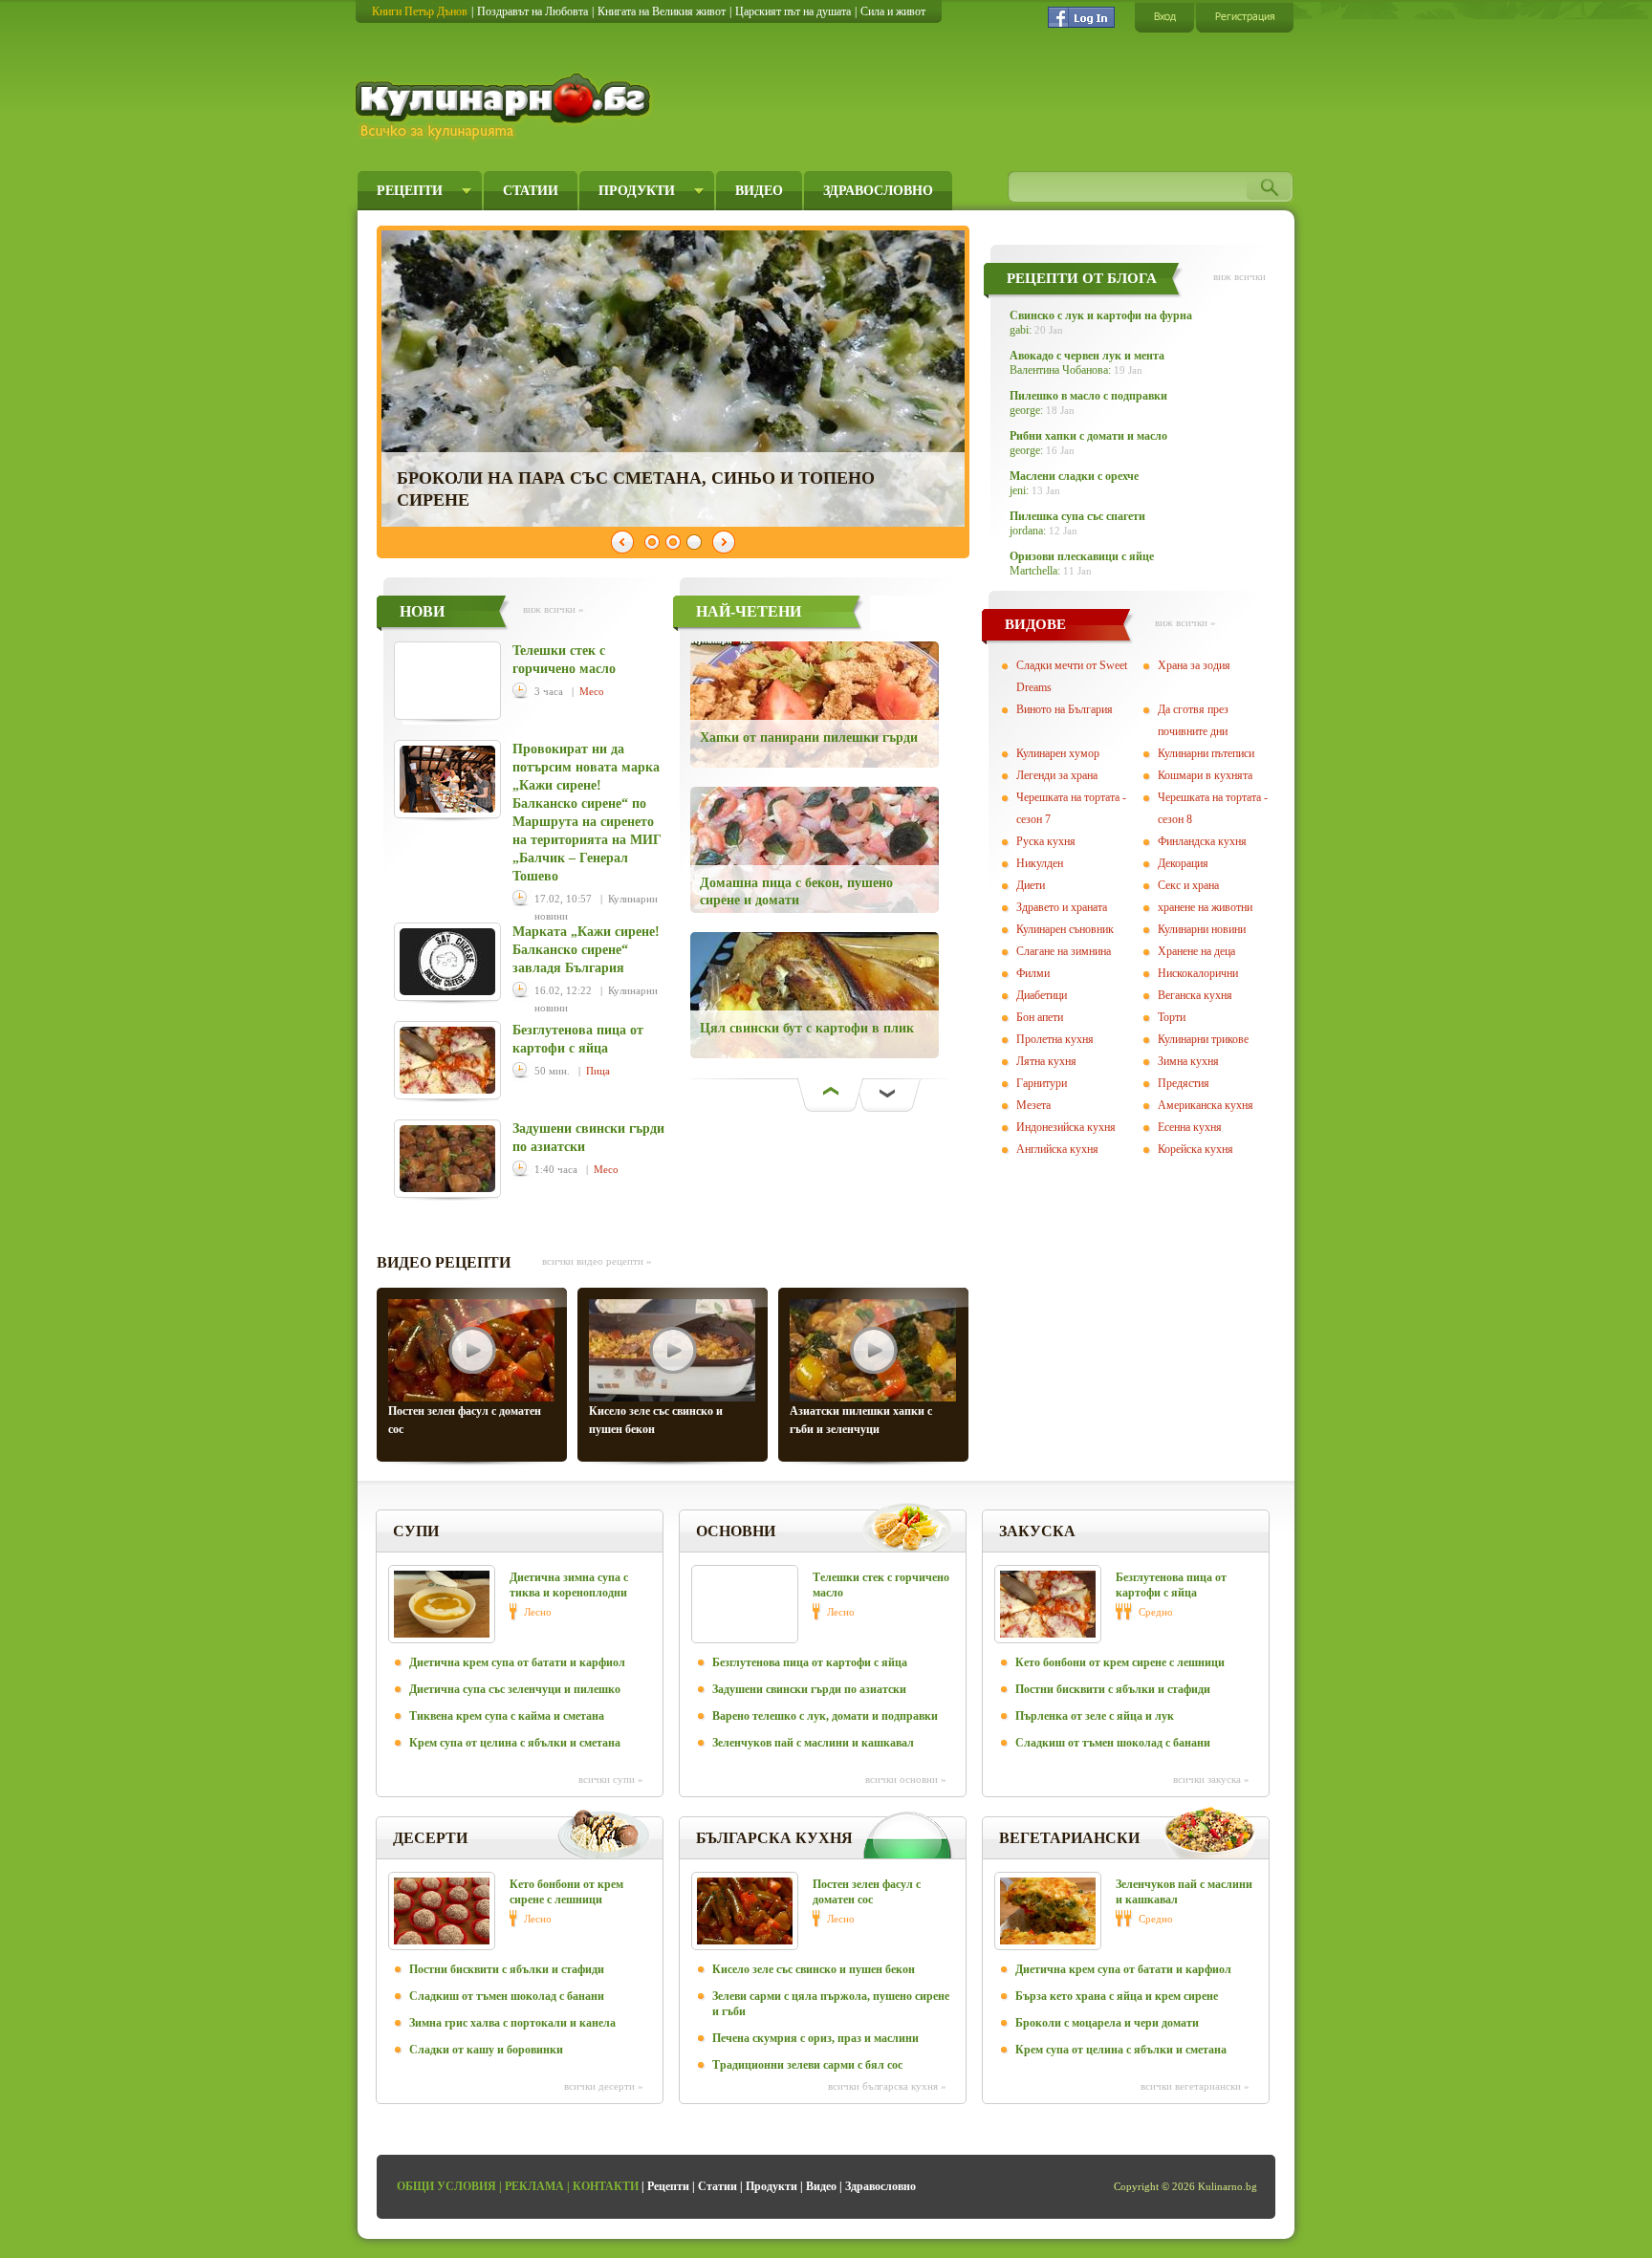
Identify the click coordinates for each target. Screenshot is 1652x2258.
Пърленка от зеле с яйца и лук (1095, 1716)
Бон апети (1040, 1017)
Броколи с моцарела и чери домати (1107, 2023)
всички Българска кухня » (887, 2086)
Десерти (430, 1838)
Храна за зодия (1194, 665)
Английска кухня (1057, 1149)
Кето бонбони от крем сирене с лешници (1120, 1662)
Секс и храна (1188, 885)
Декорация (1183, 863)
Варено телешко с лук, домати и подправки (825, 1716)
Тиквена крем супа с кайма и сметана (507, 1716)
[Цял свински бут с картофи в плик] (830, 995)
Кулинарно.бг (505, 107)
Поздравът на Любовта (533, 11)
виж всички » (554, 609)
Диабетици (1042, 995)
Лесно (538, 1612)
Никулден (1040, 863)
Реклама (534, 2186)
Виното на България (1065, 709)
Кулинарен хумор (1058, 753)
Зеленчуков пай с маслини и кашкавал (813, 1743)
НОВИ (422, 611)
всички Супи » (611, 1779)
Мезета (1033, 1105)
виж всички (1239, 276)
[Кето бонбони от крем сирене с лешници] (442, 1911)
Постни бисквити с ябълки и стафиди (1113, 1689)
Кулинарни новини (1202, 929)
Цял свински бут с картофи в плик (807, 1028)
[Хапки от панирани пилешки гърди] (830, 705)
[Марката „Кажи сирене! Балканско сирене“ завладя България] (447, 962)
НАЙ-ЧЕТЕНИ (749, 611)
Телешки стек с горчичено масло (881, 1585)
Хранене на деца (1196, 951)
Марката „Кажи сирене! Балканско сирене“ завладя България (586, 950)
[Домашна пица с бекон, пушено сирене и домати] (830, 850)
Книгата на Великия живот (662, 11)
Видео (759, 191)
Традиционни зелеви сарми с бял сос (807, 2065)
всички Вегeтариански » (1195, 2086)
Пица (598, 1071)
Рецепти (410, 191)
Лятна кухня (1046, 1061)
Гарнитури (1042, 1083)
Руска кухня (1046, 841)
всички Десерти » (604, 2086)
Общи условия (446, 2186)
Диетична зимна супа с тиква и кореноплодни (569, 1585)
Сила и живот (893, 11)
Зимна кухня (1188, 1061)
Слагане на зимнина (1064, 951)
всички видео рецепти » (597, 1261)
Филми (1033, 973)
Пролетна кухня (1055, 1039)
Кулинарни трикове (1203, 1039)
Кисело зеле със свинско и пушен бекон (814, 1969)
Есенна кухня (1190, 1127)
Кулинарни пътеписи (1206, 753)
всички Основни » (906, 1779)
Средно (1156, 1612)
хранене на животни (1205, 907)
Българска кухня (774, 1838)
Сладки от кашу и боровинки (486, 2050)
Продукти (637, 191)
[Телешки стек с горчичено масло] (447, 681)
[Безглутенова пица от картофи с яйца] (447, 1060)
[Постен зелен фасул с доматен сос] (745, 1911)
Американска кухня (1206, 1105)
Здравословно (878, 191)
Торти (1172, 1017)
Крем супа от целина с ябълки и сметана (515, 1743)
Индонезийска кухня (1066, 1127)
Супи (416, 1531)
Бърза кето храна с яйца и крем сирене (1117, 1996)
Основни (736, 1531)
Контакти (606, 2186)
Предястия (1184, 1083)
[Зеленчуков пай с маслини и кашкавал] (1048, 1911)
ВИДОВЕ (1035, 624)
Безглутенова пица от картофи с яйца (810, 1662)
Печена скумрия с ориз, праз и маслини (815, 2038)
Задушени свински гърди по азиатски (809, 1689)
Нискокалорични (1198, 973)
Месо (592, 691)
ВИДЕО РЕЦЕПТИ (444, 1262)
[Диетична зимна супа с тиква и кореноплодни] (442, 1604)
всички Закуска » (1211, 1779)
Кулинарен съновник (1065, 929)
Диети (1031, 885)
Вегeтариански (1069, 1838)
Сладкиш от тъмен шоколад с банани (1113, 1743)
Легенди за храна (1057, 775)
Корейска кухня (1196, 1149)
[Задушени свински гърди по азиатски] (447, 1159)
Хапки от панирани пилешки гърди (809, 738)
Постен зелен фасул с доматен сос (867, 1892)
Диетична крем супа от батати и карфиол (517, 1662)
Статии (531, 191)
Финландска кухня (1202, 841)
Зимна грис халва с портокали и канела (512, 2023)
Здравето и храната (1062, 907)
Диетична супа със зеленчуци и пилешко (515, 1689)
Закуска (1037, 1531)
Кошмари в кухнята (1205, 775)
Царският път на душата (793, 11)
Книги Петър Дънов (420, 11)
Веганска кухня (1195, 995)
